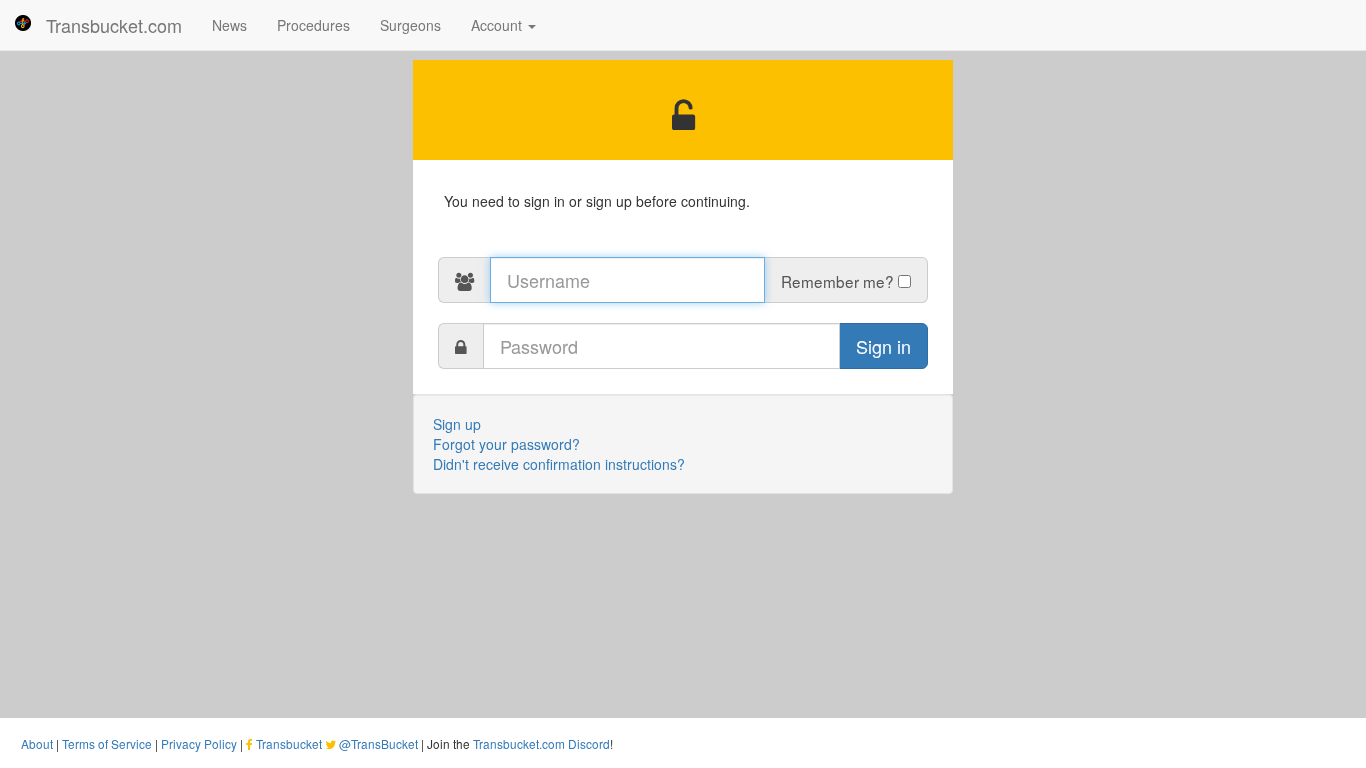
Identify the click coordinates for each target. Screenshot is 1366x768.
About (37, 743)
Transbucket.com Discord (541, 743)
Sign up (457, 424)
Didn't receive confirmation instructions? (559, 464)
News (229, 25)
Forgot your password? (506, 444)
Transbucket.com (114, 25)
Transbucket (289, 743)
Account (498, 25)
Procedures (313, 25)
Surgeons (410, 25)
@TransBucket (378, 743)
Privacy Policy (199, 743)
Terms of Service (107, 743)
